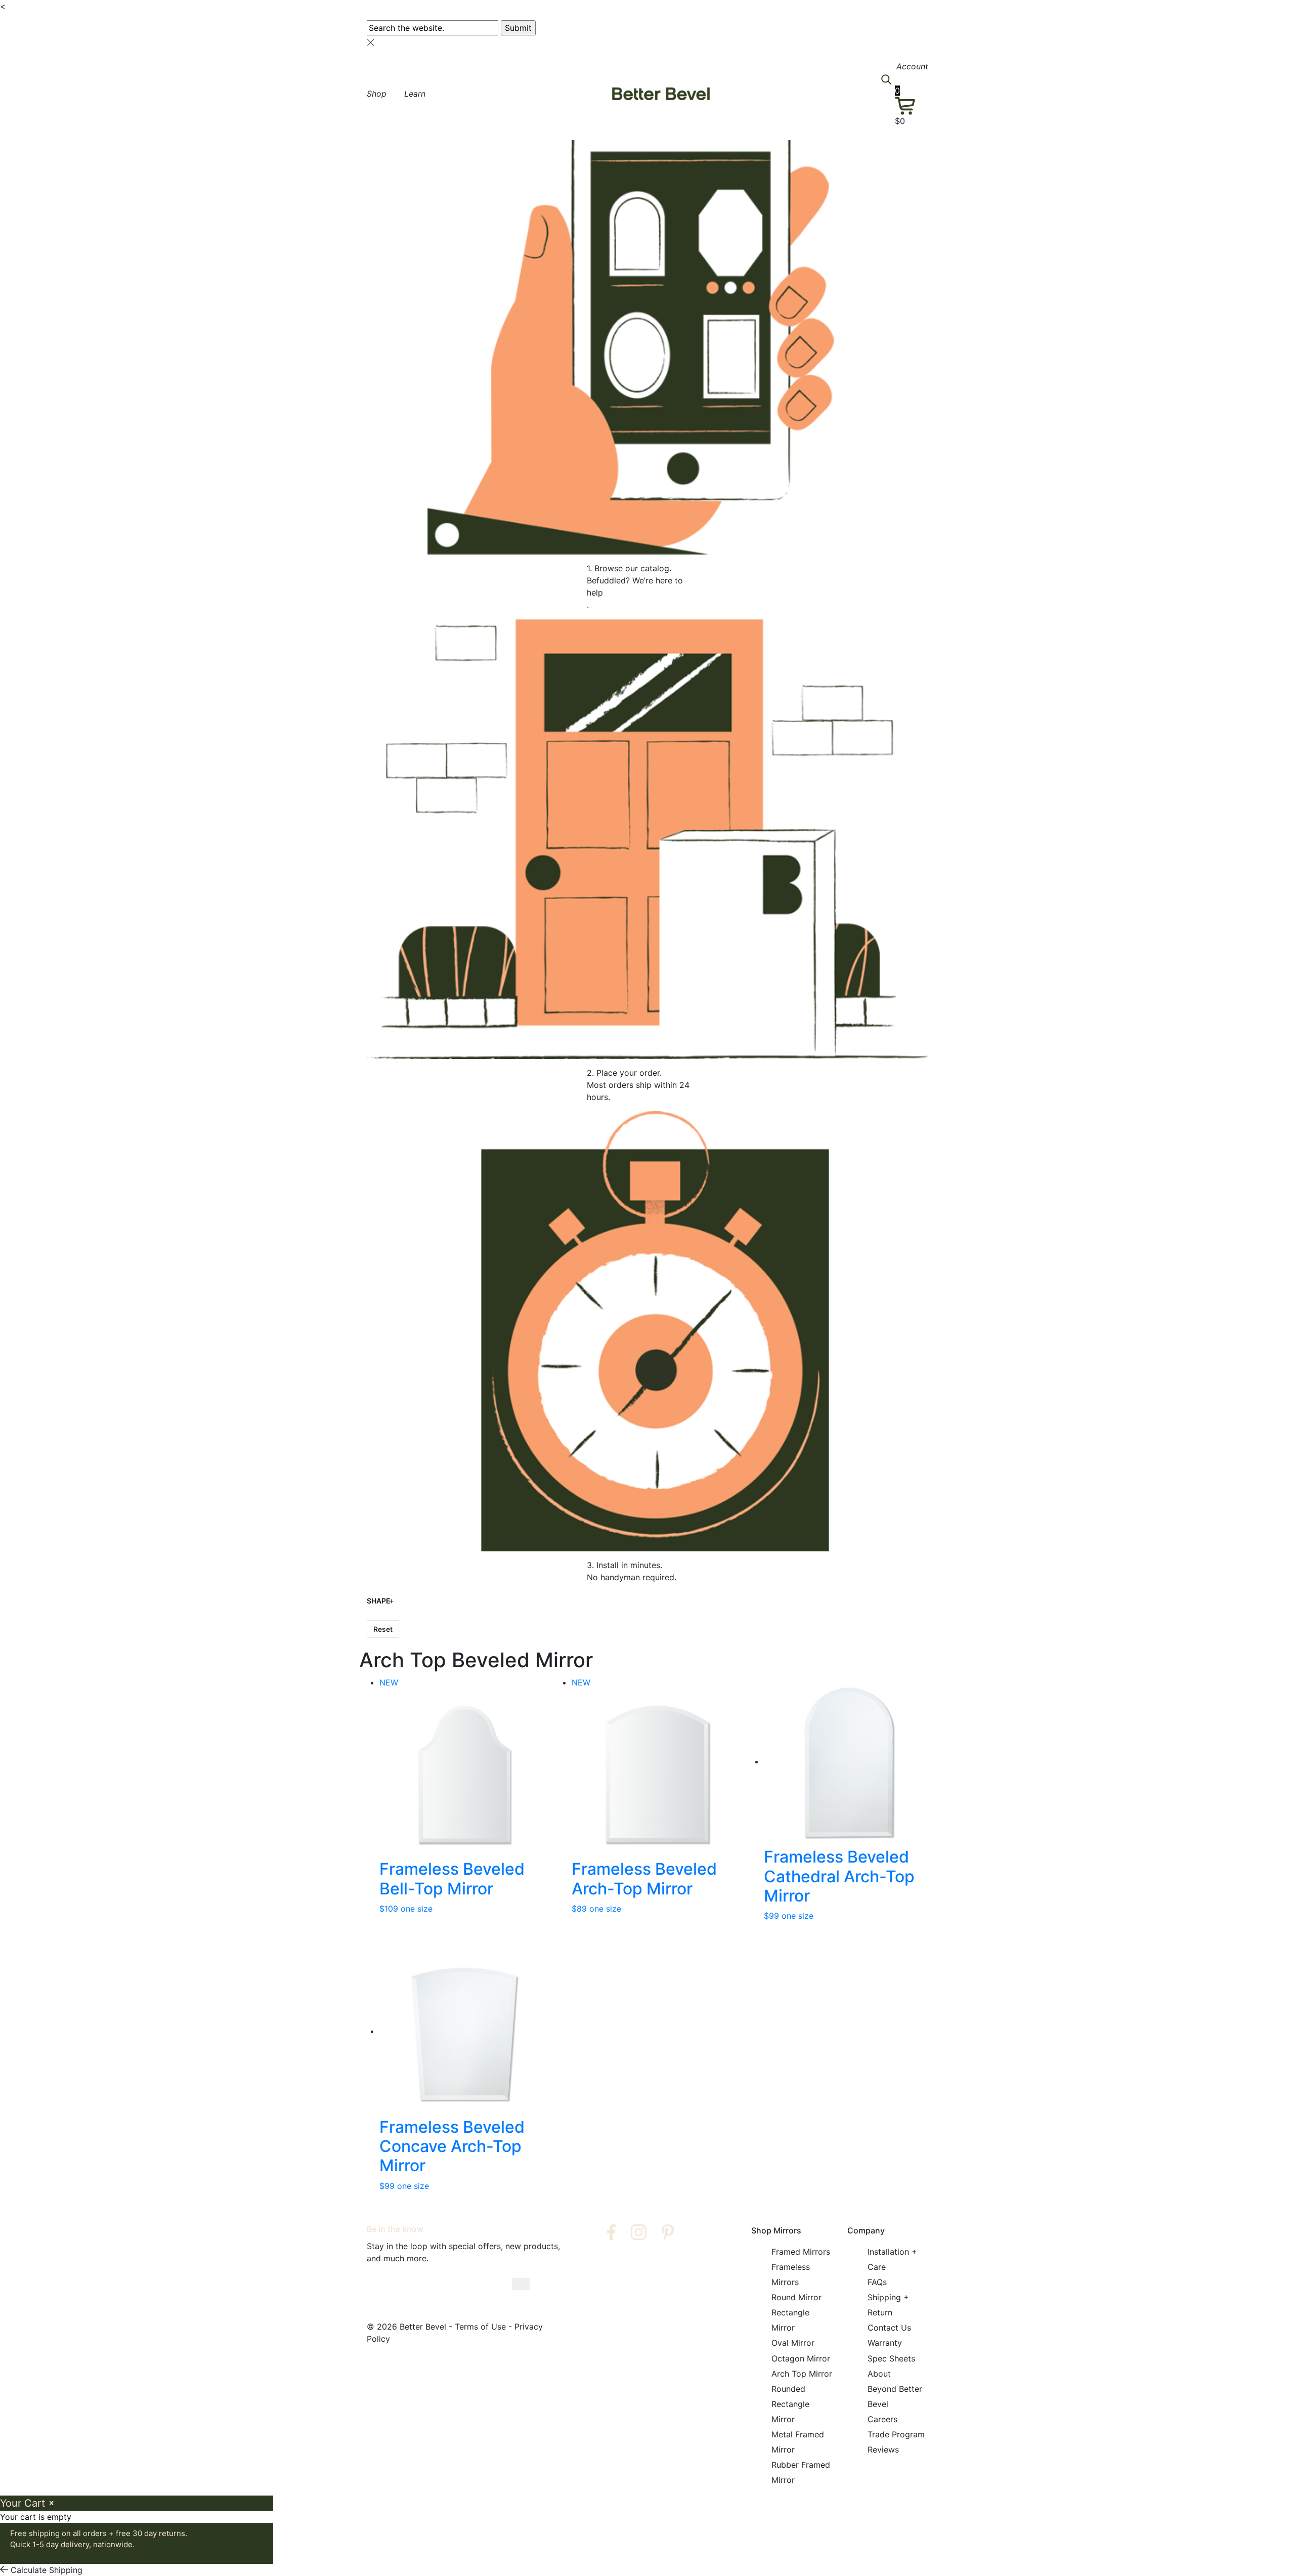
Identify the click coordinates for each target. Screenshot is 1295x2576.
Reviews (883, 2450)
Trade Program (896, 2434)
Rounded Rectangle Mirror (790, 2403)
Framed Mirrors (801, 2252)
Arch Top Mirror (802, 2373)
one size (417, 1909)
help (595, 593)
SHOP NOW (701, 10)
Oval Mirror (793, 2343)
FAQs (877, 2282)
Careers (882, 2419)
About (879, 2373)
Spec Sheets (891, 2358)
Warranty (885, 2343)
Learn (415, 94)
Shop (377, 94)
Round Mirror (796, 2297)
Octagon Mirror (801, 2358)
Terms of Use (480, 2327)
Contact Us (889, 2328)
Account (912, 66)
